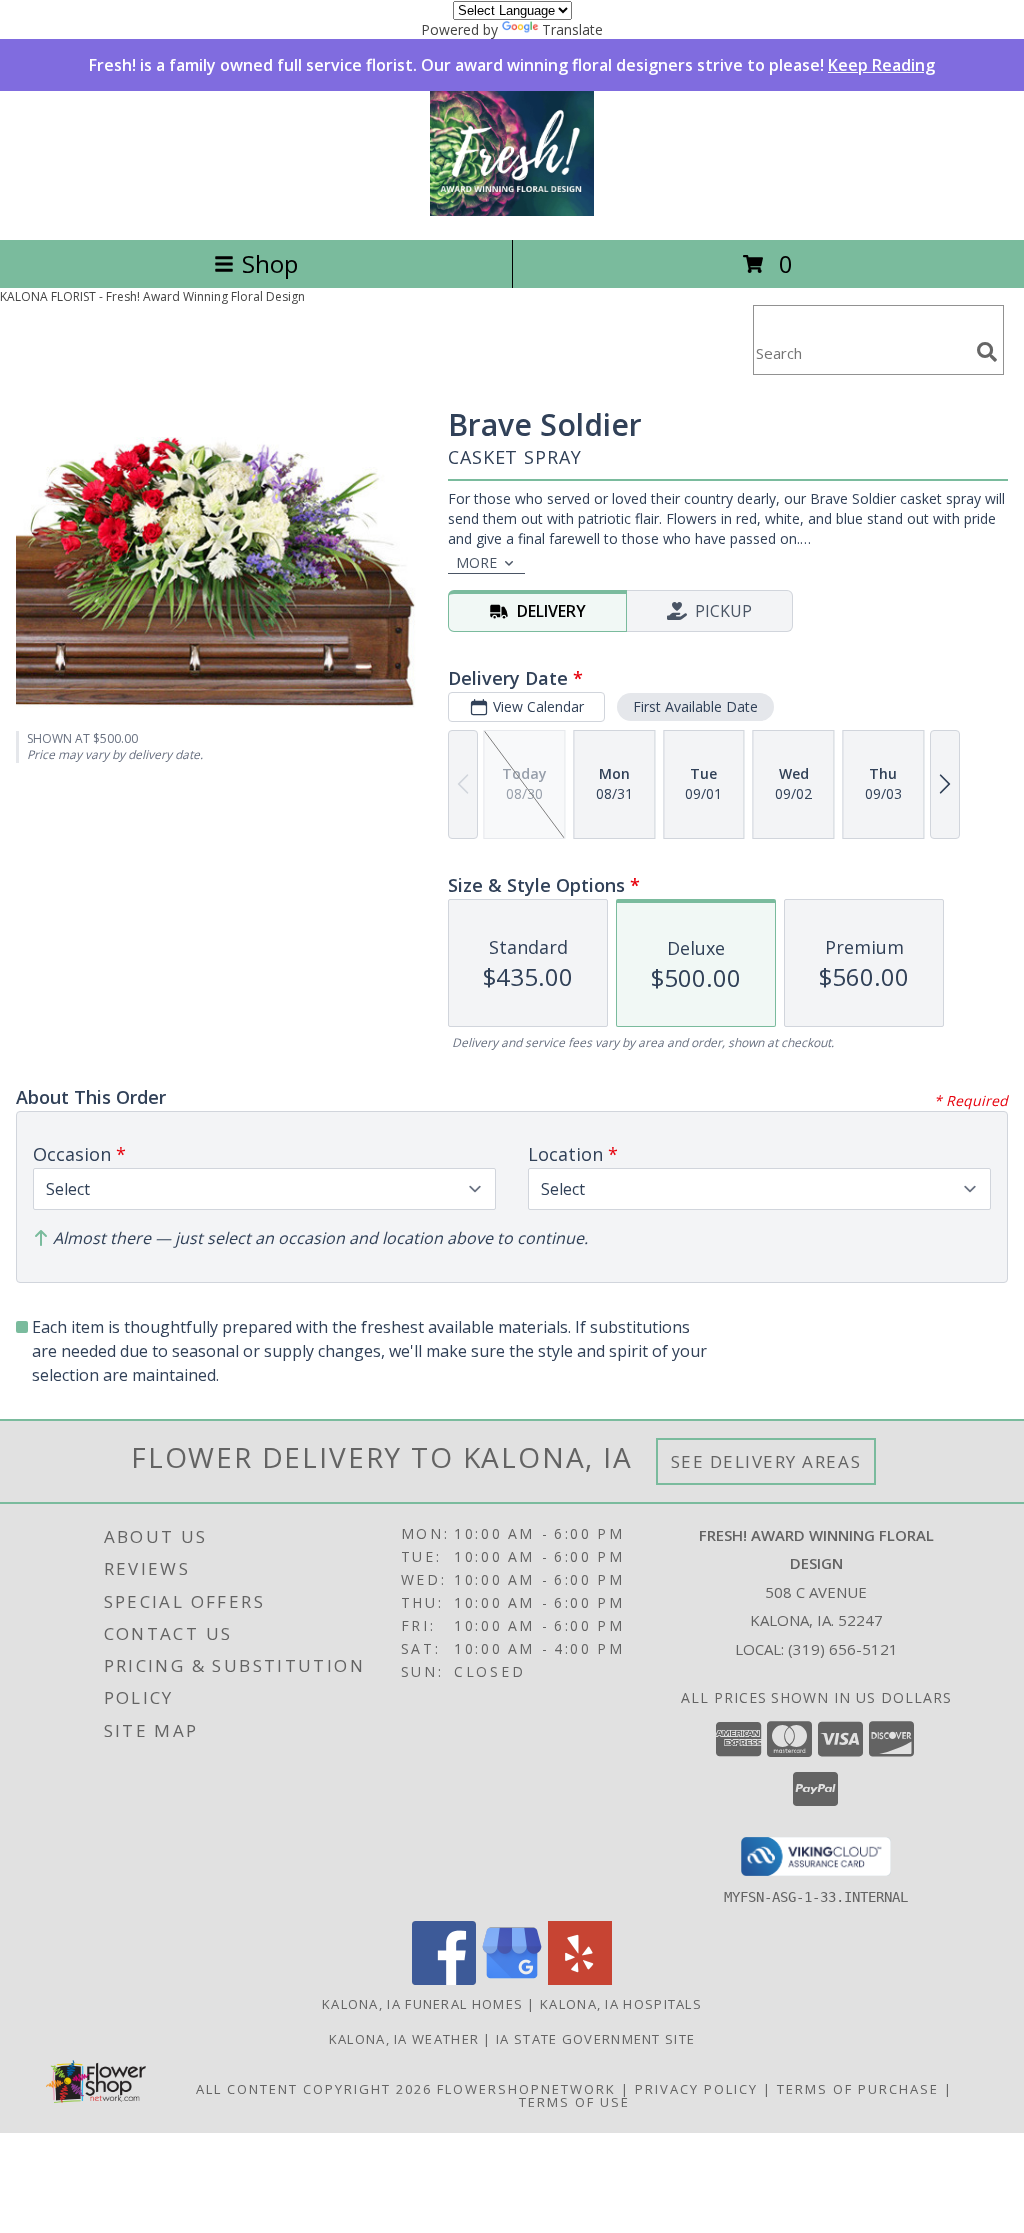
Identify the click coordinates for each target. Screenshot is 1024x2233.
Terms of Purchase (858, 2089)
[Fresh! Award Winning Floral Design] (512, 210)
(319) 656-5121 (843, 1649)
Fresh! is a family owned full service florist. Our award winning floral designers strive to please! (512, 65)
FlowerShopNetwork (526, 2089)
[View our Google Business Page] (512, 1979)
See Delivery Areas (766, 1461)
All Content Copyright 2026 (314, 2089)
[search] (987, 352)
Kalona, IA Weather (404, 2039)
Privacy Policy (696, 2089)
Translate (572, 29)
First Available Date (695, 706)
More (476, 562)
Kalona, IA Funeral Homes (422, 2004)
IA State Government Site (595, 2039)
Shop (270, 263)
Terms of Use (574, 2102)
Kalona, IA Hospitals (621, 2004)
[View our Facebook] (444, 1979)
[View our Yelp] (580, 1979)
